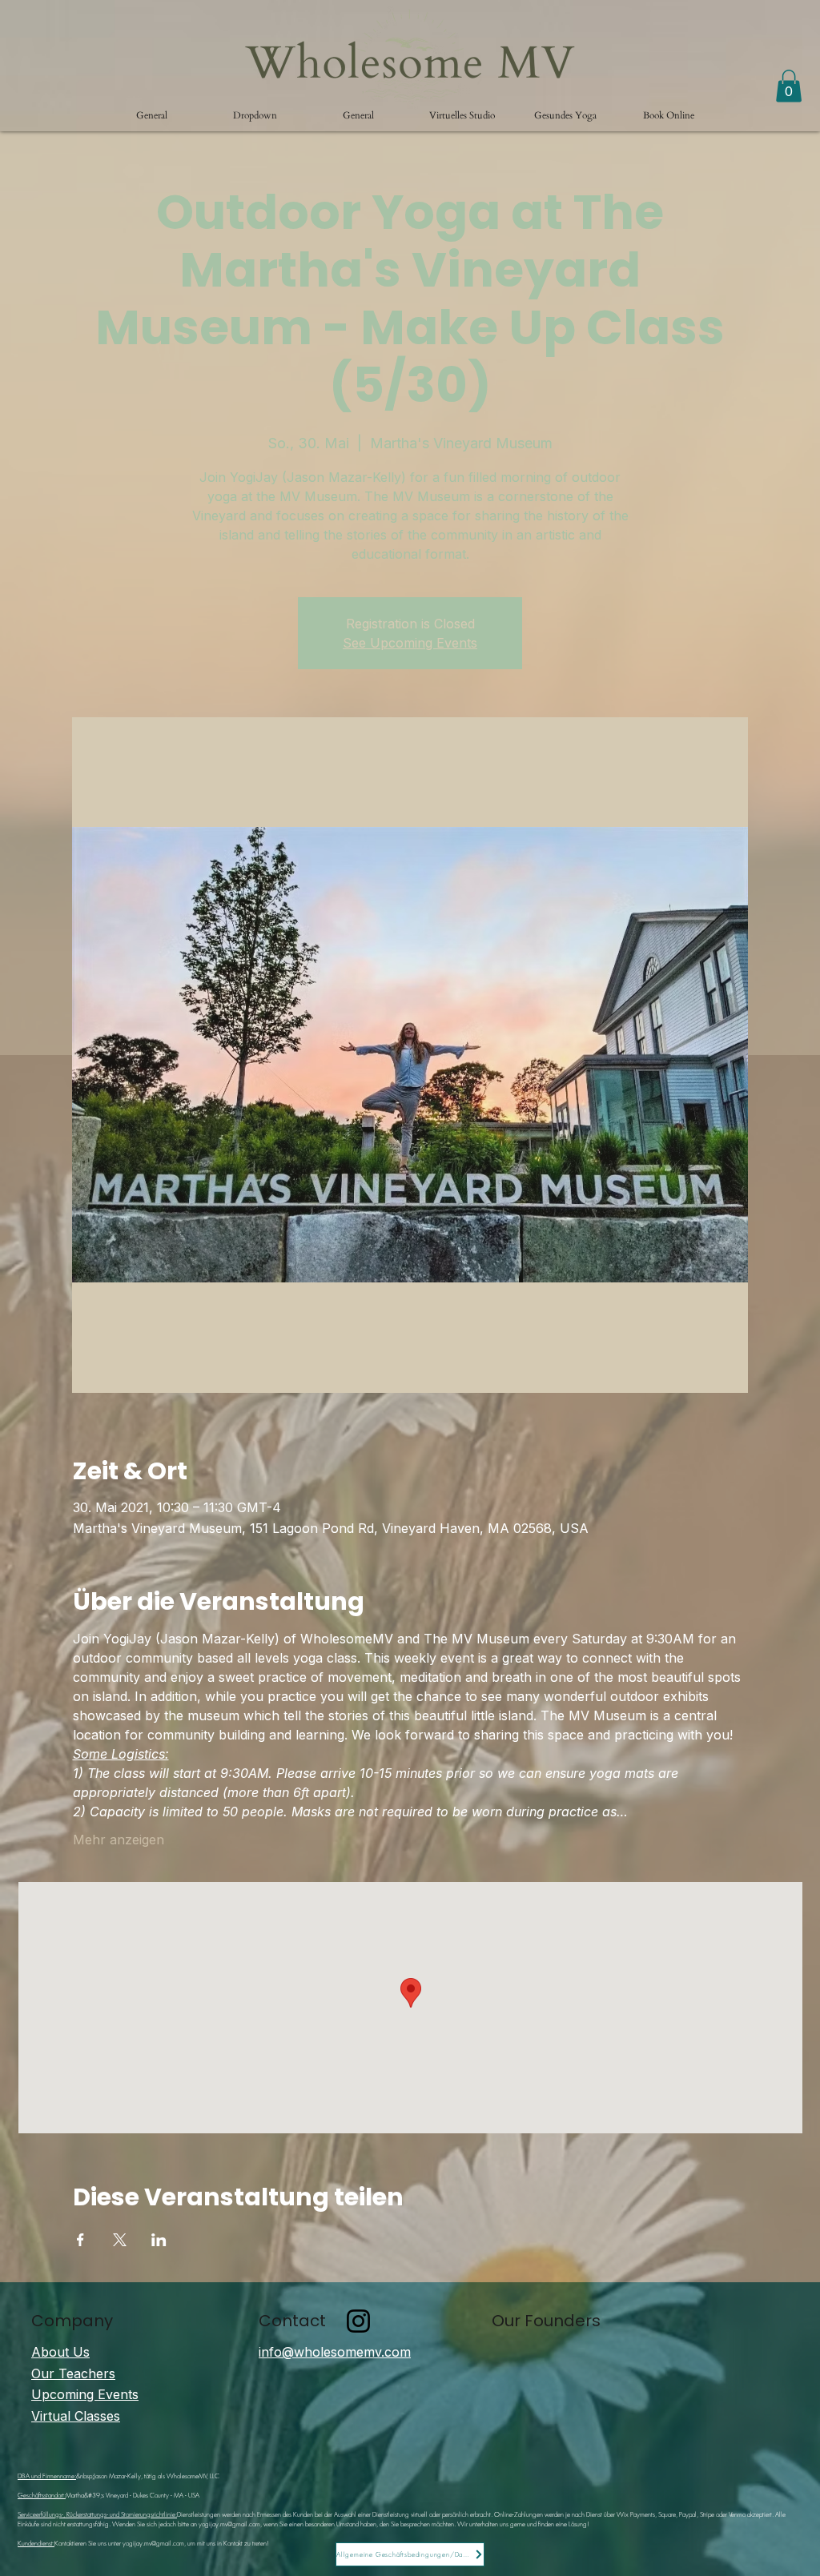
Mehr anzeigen (119, 1840)
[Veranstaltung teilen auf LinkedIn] (159, 2240)
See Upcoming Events (410, 643)
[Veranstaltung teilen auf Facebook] (80, 2240)
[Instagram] (358, 2321)
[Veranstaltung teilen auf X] (120, 2240)
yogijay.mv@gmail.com (229, 2524)
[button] (255, 115)
